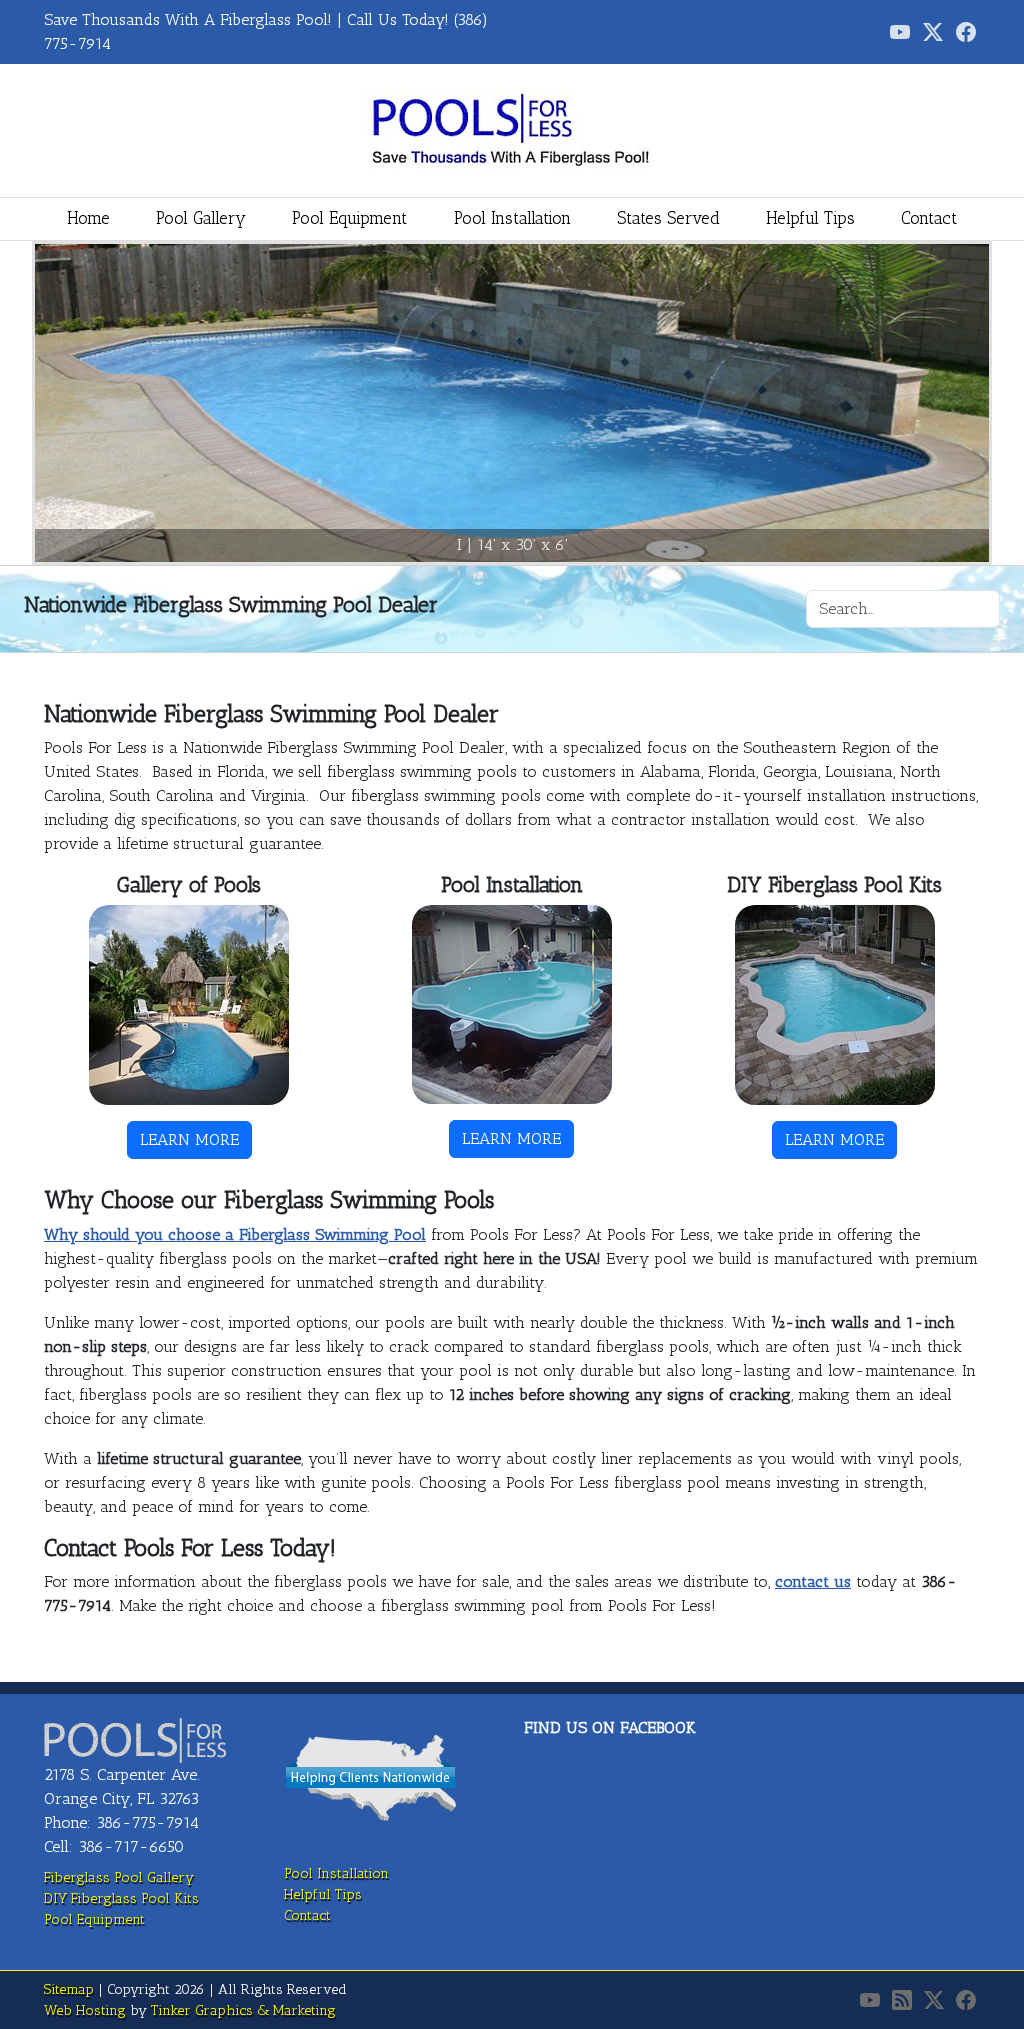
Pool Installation (512, 218)
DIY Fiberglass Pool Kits (121, 1898)
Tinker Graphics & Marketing (243, 2010)
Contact (929, 218)
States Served (668, 218)
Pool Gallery (201, 218)
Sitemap (69, 1989)
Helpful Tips (810, 218)
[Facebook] (966, 32)
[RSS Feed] (902, 2000)
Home (88, 218)
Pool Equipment (349, 218)
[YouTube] (870, 2000)
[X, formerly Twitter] (933, 32)
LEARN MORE (189, 1139)
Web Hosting (85, 2010)
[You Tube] (900, 32)
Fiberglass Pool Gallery (119, 1877)
